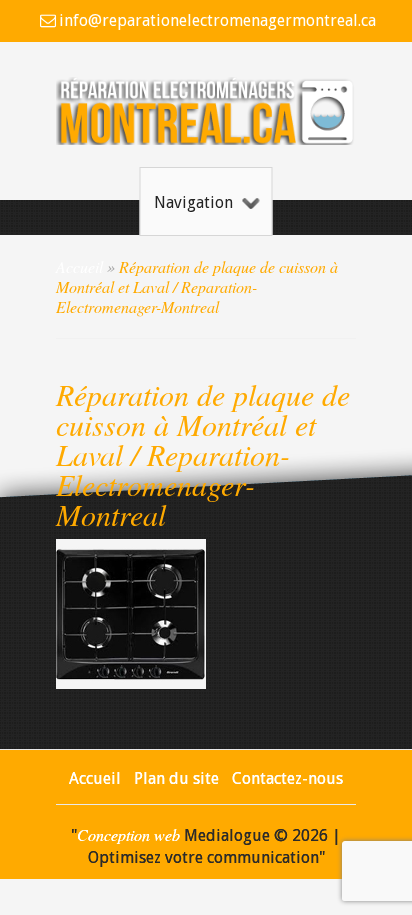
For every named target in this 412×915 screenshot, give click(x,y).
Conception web (128, 834)
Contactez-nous (287, 778)
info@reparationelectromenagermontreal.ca (217, 20)
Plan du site (176, 778)
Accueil (79, 266)
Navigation (193, 202)
